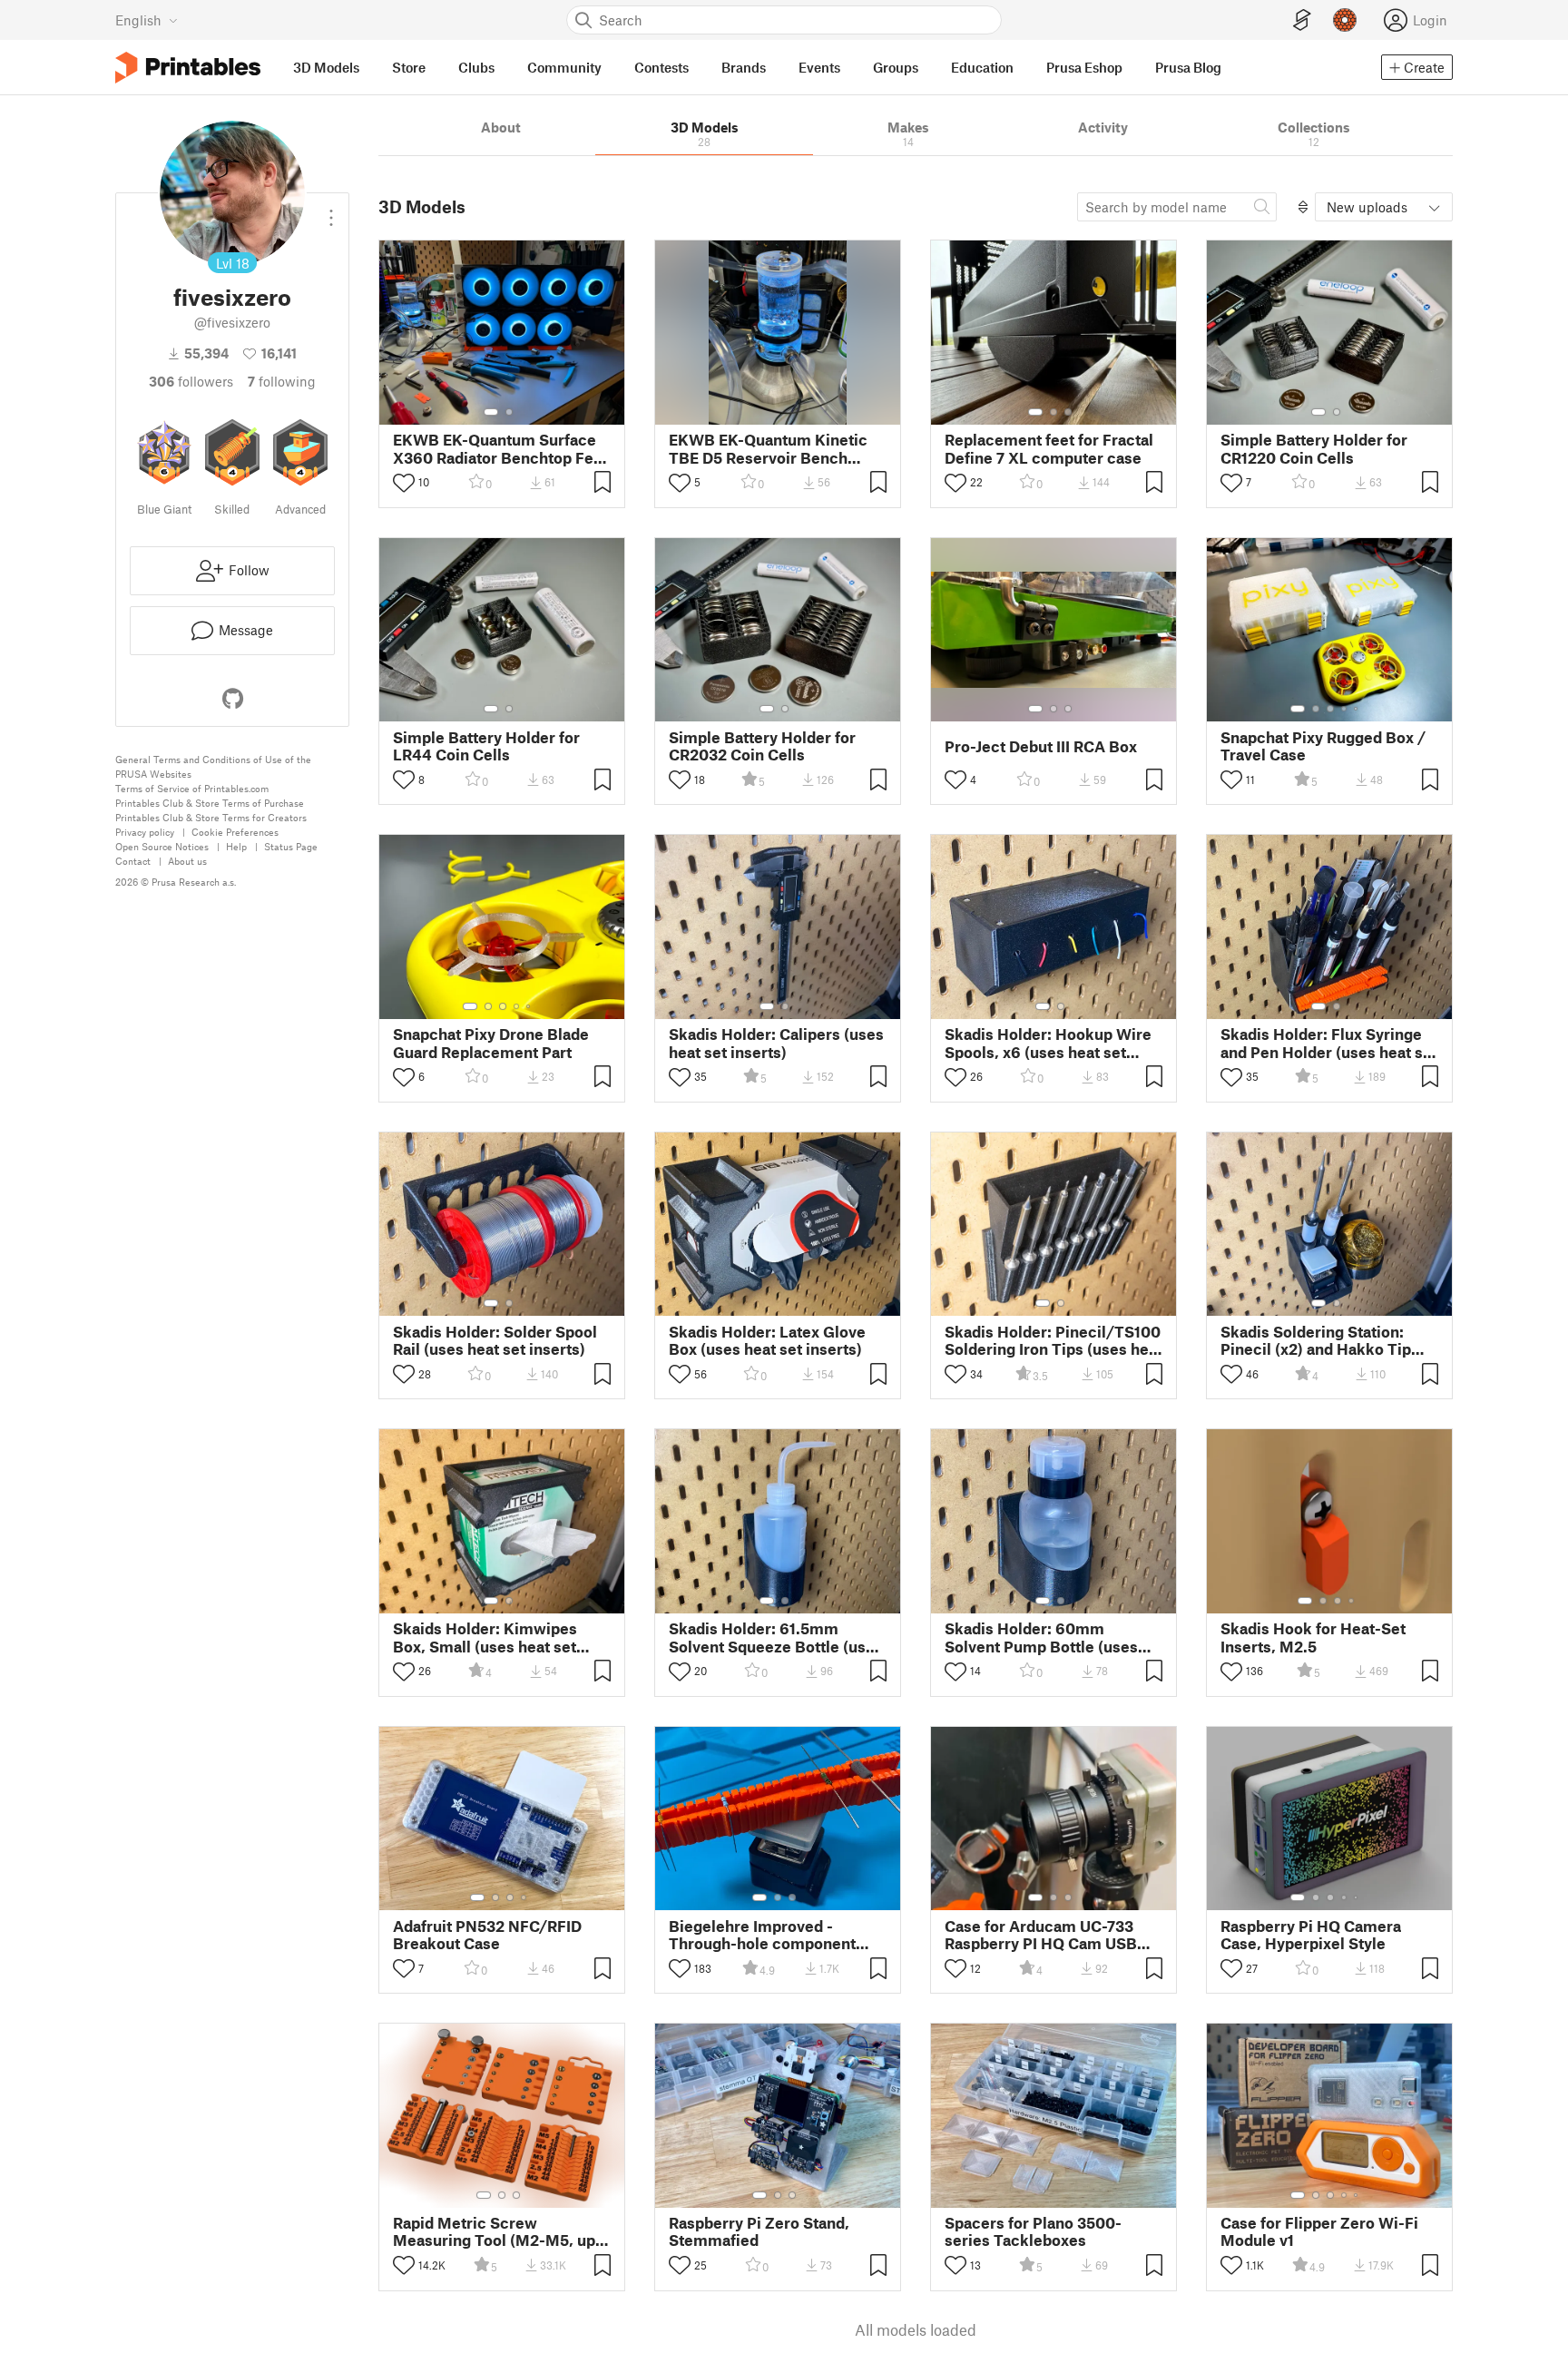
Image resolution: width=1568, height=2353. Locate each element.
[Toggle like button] (404, 483)
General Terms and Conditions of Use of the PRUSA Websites (213, 766)
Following (282, 381)
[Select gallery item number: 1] (491, 412)
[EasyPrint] (1302, 20)
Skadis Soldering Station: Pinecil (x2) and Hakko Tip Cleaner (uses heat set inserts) (1316, 1340)
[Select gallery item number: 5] (1357, 709)
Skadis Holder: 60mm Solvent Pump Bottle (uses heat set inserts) (1041, 1637)
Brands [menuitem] (744, 67)
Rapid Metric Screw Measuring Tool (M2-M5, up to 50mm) (494, 2231)
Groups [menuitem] (896, 67)
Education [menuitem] (982, 67)
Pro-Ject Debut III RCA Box (1041, 746)
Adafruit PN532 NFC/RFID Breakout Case (487, 1935)
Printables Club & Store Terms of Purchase (210, 803)
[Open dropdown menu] (331, 211)
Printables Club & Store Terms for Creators (211, 817)
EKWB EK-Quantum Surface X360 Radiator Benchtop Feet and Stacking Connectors (500, 448)
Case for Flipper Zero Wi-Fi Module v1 (1319, 2231)
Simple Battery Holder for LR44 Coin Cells (486, 746)
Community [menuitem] (564, 67)
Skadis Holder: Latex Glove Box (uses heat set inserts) (767, 1340)
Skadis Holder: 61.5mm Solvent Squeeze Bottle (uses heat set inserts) (776, 1637)
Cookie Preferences (235, 832)
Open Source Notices (162, 846)
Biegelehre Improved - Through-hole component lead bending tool (762, 1935)
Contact (133, 861)
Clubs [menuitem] (476, 67)
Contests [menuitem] (661, 67)
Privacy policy (145, 832)
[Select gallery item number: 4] (1345, 709)
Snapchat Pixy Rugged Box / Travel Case (1323, 746)
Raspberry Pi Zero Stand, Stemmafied (759, 2231)
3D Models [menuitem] (326, 67)
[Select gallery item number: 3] (1068, 412)
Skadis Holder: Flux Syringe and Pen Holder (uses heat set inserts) (1329, 1043)
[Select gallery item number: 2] (509, 412)
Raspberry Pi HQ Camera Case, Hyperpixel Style (1311, 1935)
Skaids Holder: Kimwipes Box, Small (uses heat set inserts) (485, 1637)
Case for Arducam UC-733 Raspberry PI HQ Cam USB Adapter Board (1041, 1935)
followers (191, 381)
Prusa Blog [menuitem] (1188, 67)
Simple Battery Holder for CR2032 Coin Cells (762, 746)
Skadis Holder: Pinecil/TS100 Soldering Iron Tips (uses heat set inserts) (1053, 1340)
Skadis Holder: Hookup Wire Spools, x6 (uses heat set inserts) (1048, 1043)
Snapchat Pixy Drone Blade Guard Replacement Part (491, 1043)
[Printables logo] (188, 68)
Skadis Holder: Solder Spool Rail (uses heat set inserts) (495, 1340)
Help (236, 846)
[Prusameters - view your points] (1345, 20)
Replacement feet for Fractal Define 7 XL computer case (1049, 448)
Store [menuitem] (409, 67)
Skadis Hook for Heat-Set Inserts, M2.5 (1313, 1637)
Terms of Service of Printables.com (192, 788)
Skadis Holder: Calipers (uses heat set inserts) (776, 1043)
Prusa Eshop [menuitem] (1084, 67)
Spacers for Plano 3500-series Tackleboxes (1033, 2231)
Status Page (291, 846)
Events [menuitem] (819, 67)
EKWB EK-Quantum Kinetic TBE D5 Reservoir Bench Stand (768, 448)
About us (187, 861)
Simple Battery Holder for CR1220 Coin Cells (1314, 448)
